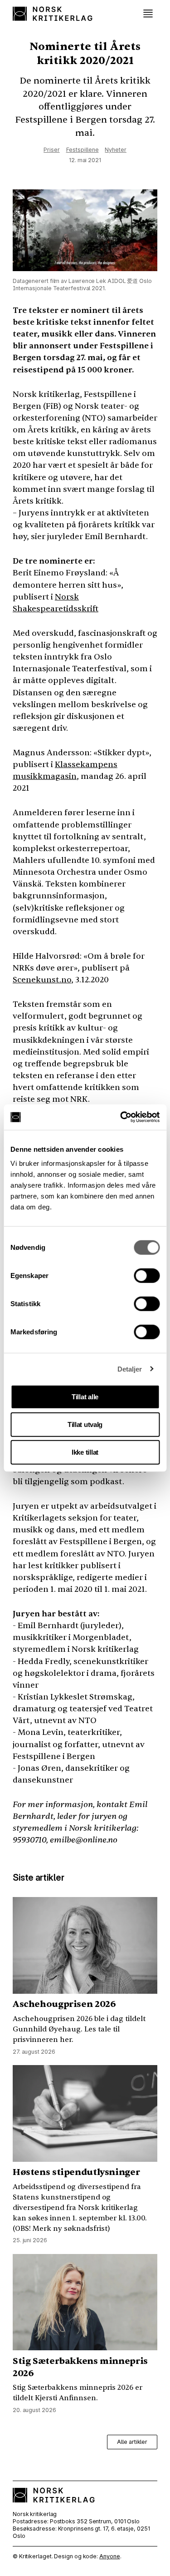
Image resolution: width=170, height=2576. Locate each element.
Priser (51, 150)
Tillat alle (85, 1397)
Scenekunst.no (42, 980)
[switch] (147, 1276)
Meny (148, 14)
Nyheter (115, 150)
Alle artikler (132, 2442)
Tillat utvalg (85, 1424)
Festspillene (83, 150)
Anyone (109, 2556)
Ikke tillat (85, 1452)
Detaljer (130, 1369)
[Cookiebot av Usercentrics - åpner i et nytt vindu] (121, 1117)
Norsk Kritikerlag (54, 14)
